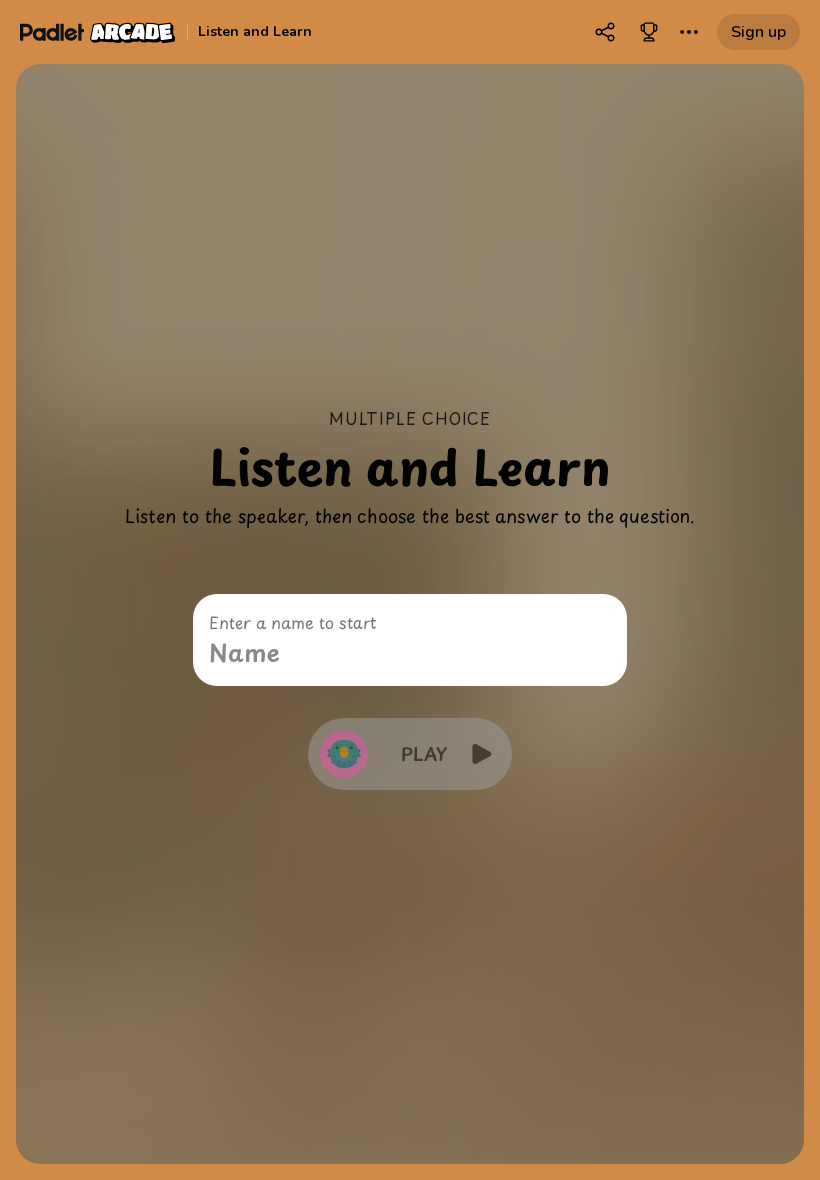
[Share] (605, 32)
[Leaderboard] (649, 32)
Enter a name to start (292, 622)
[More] (689, 32)
